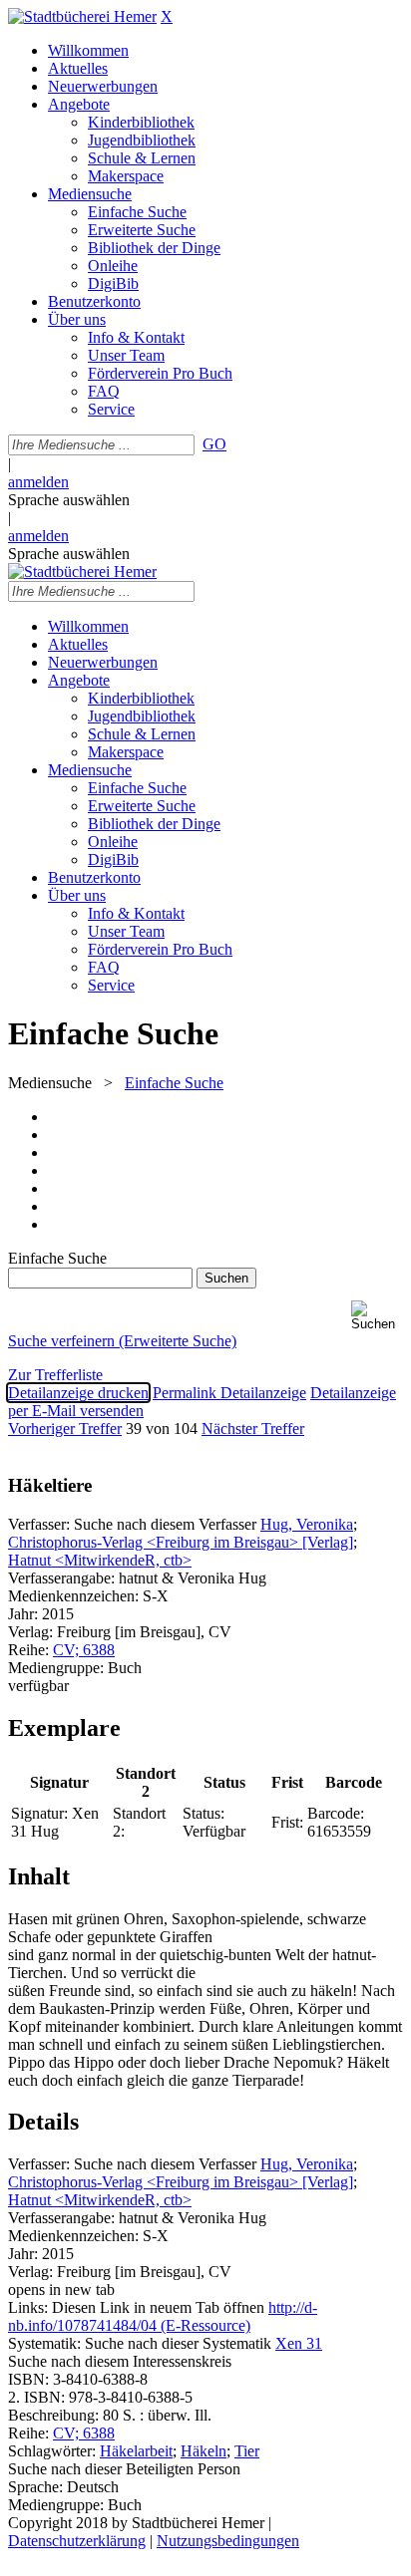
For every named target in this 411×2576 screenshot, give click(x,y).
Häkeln (204, 2451)
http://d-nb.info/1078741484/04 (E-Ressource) (163, 2316)
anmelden (38, 482)
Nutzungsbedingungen (228, 2541)
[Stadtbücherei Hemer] (82, 16)
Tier (247, 2451)
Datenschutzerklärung (77, 2541)
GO (214, 444)
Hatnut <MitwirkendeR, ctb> (100, 1560)
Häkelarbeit (136, 2451)
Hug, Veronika (307, 1524)
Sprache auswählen (69, 500)
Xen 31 (299, 2343)
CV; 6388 (84, 1650)
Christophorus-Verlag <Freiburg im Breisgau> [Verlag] (181, 1542)
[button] (377, 1316)
